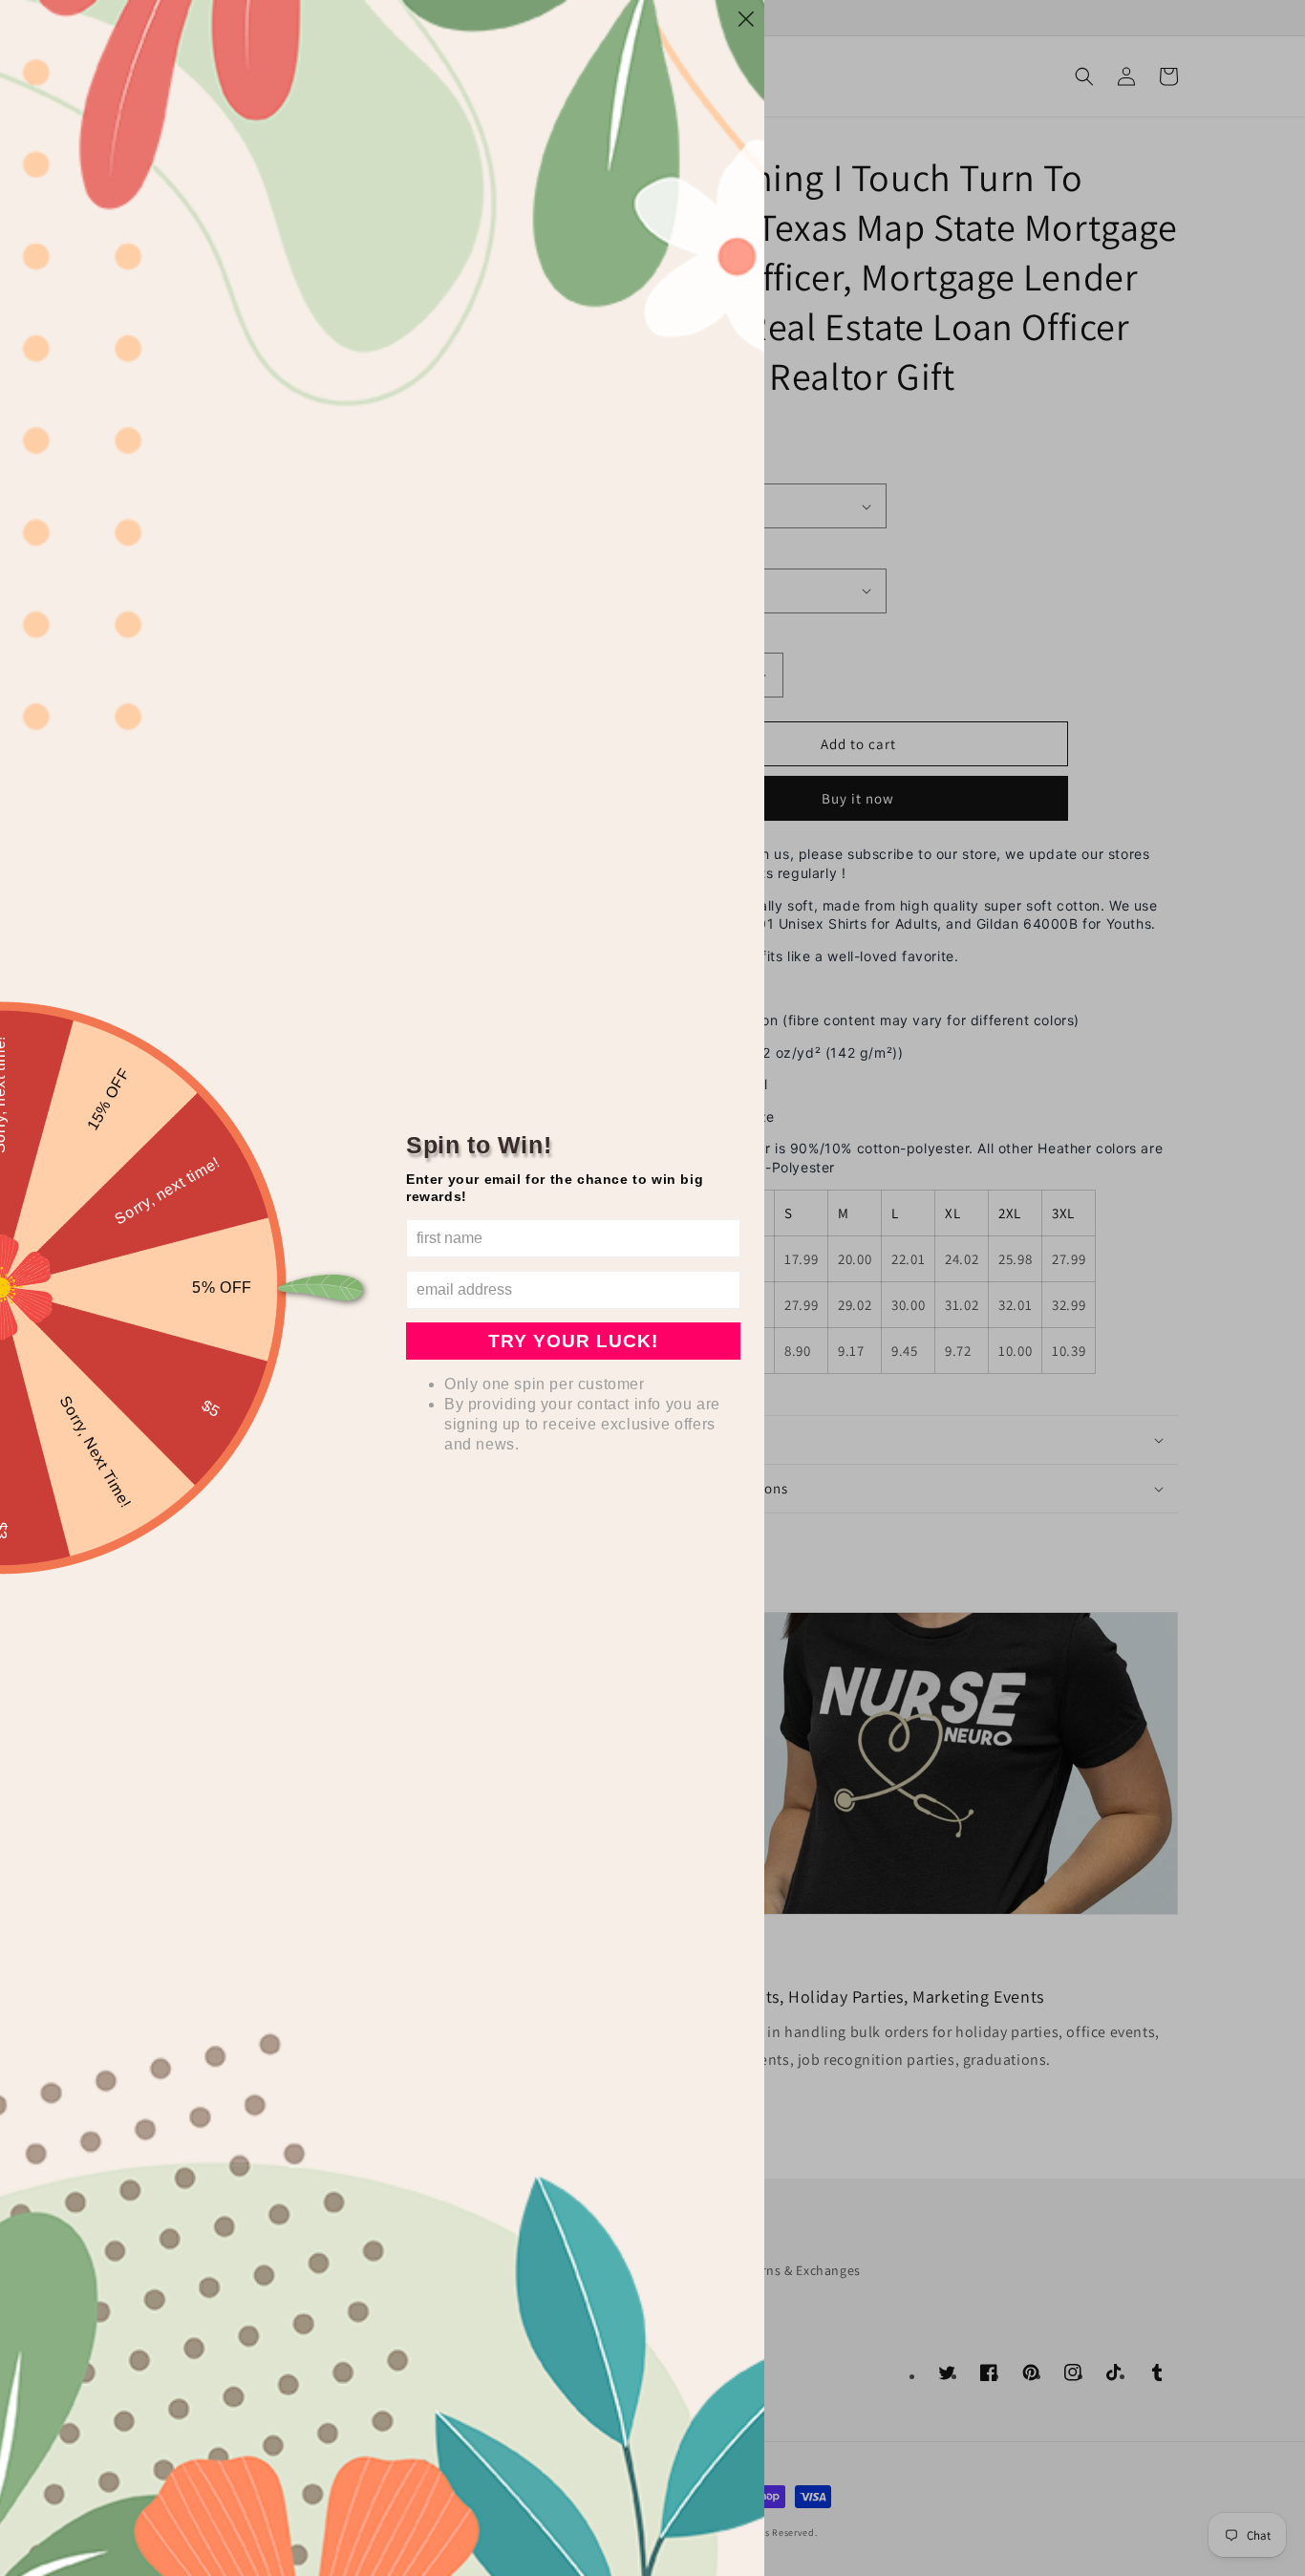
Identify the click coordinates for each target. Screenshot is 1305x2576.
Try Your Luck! (573, 1341)
